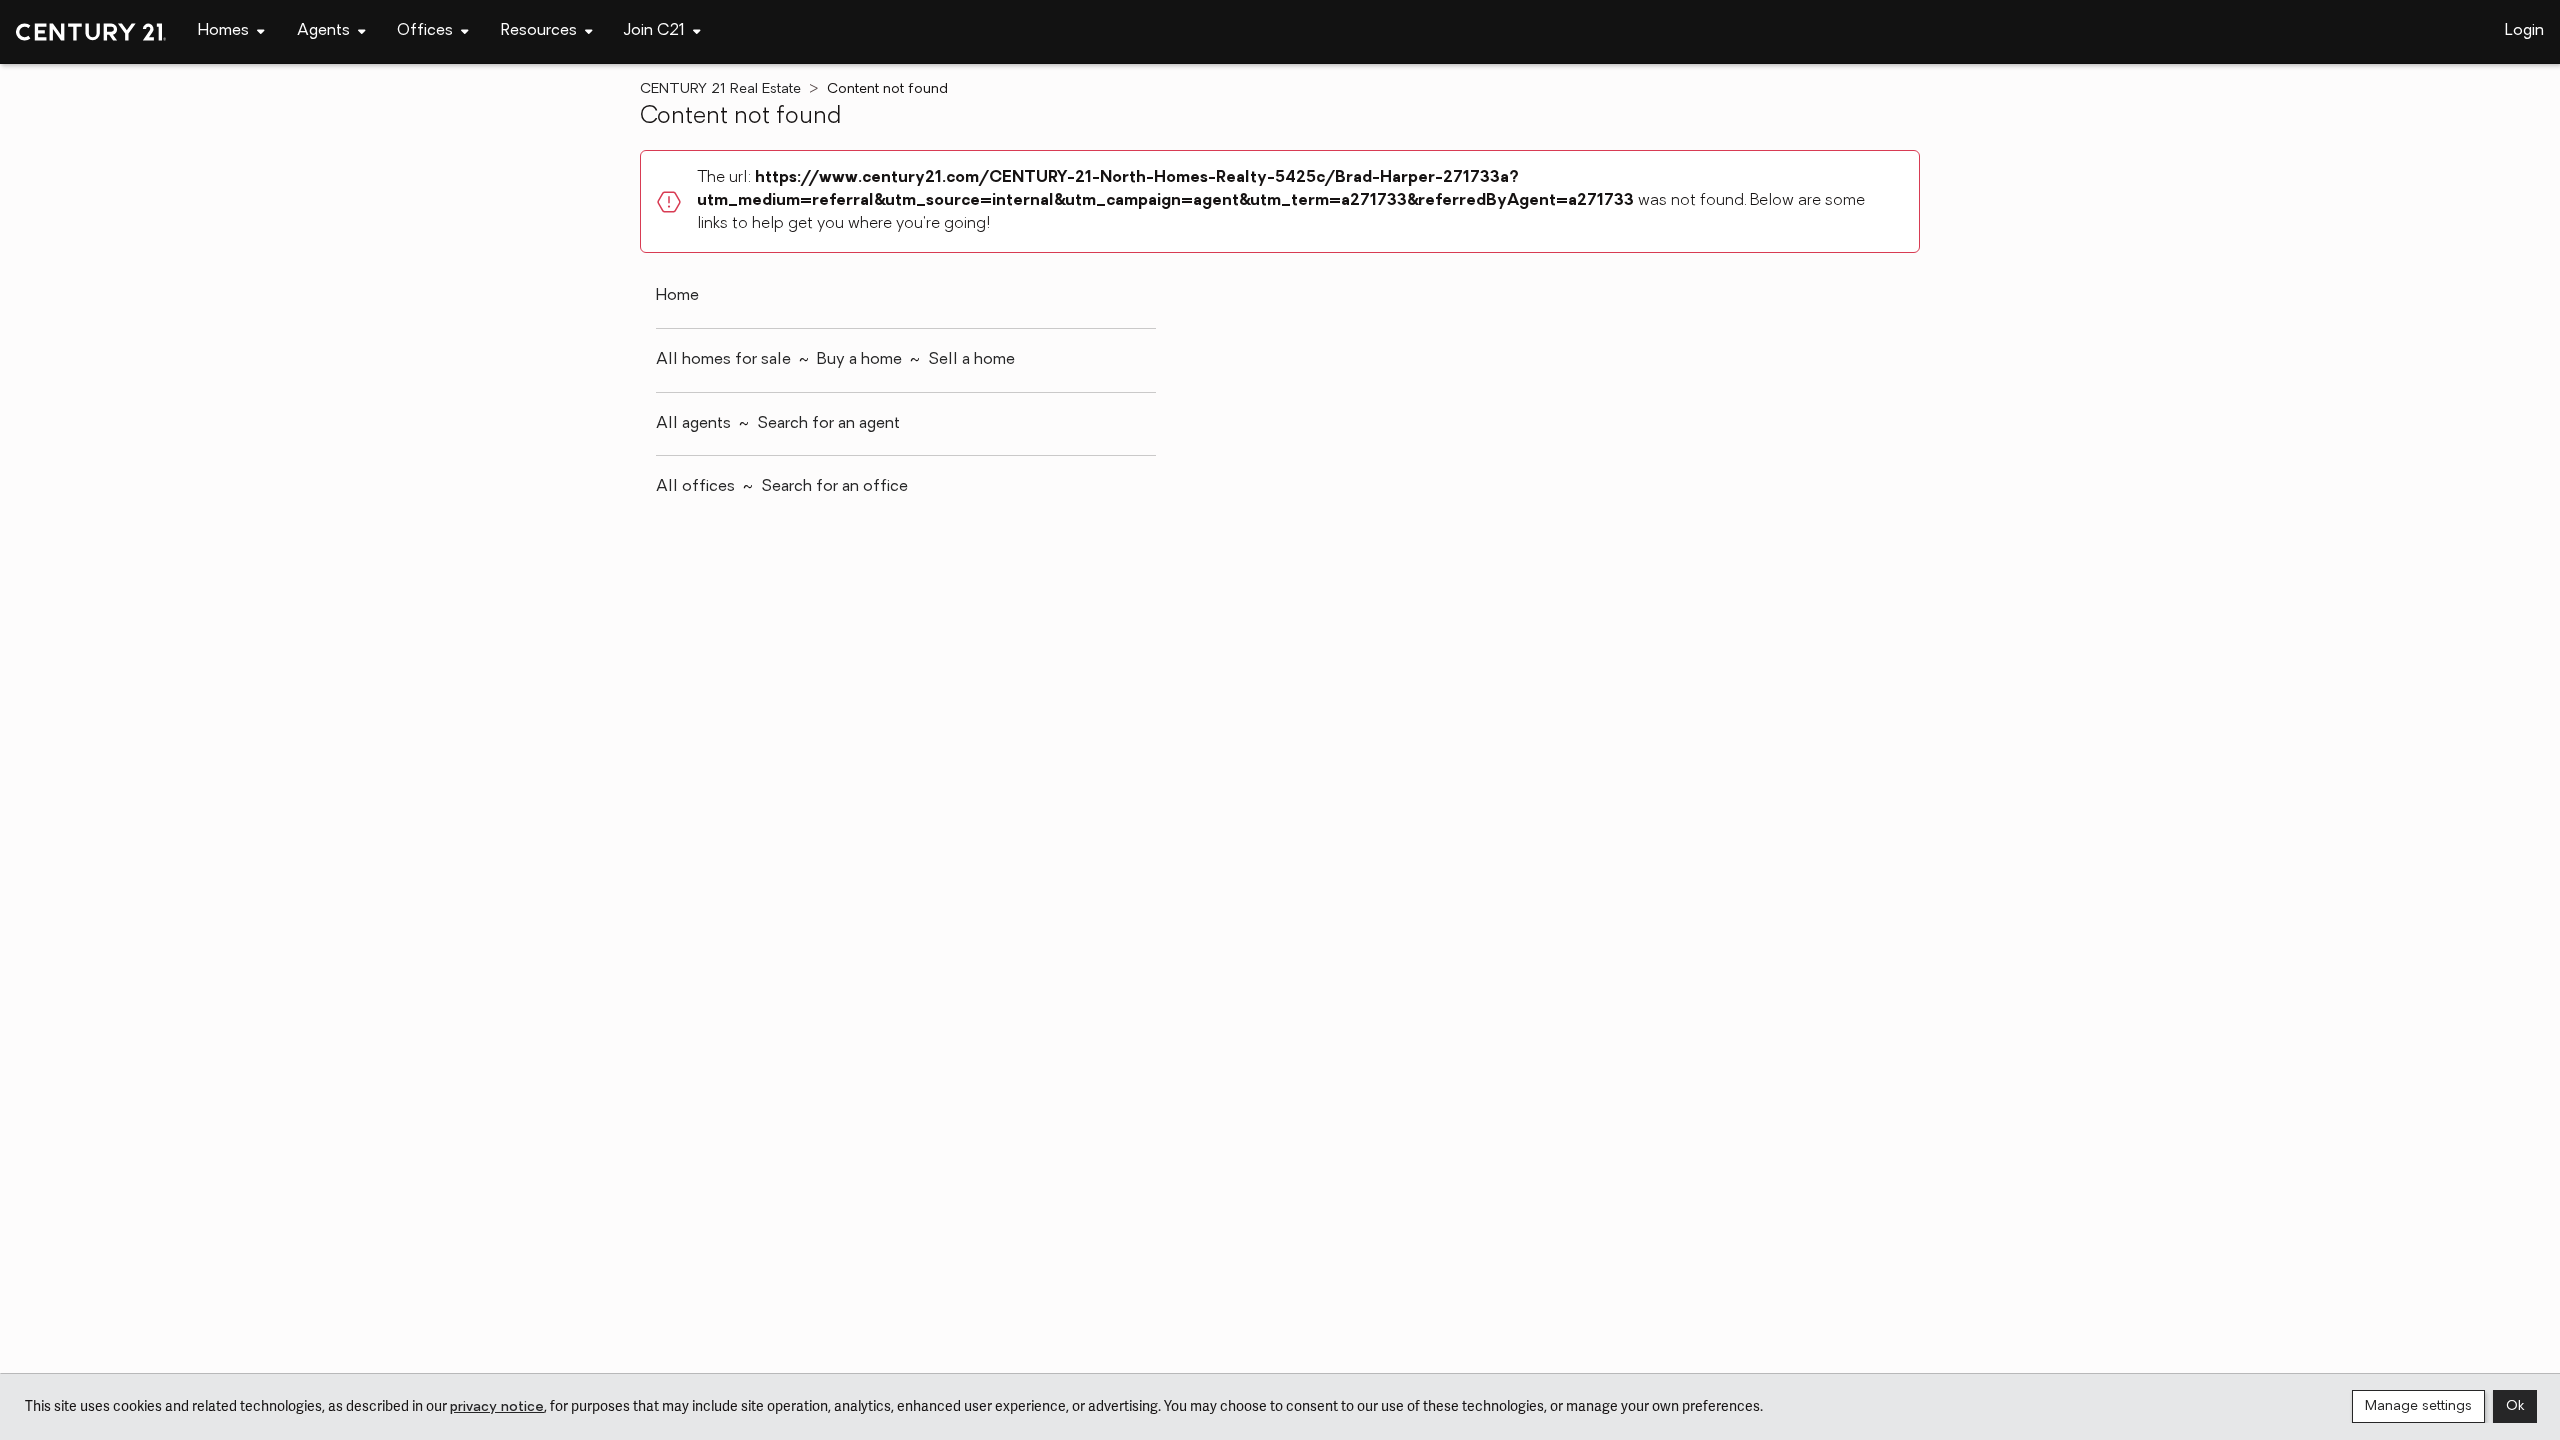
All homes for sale (723, 360)
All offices (695, 487)
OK (2515, 1406)
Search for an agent (828, 424)
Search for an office (834, 487)
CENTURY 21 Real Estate (720, 89)
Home (677, 296)
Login (2524, 31)
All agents (693, 424)
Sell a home (971, 360)
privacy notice (497, 1407)
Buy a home (859, 360)
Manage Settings (2418, 1406)
